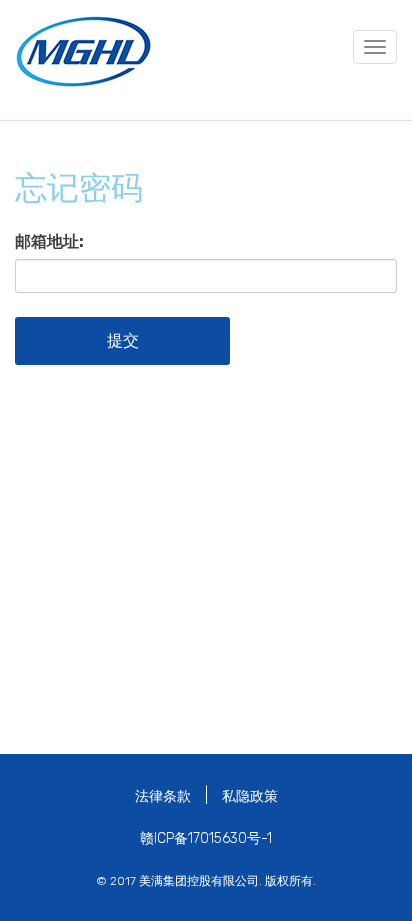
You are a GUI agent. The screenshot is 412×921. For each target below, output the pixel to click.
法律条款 (163, 796)
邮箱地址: (49, 241)
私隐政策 (250, 796)
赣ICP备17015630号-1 (206, 838)
